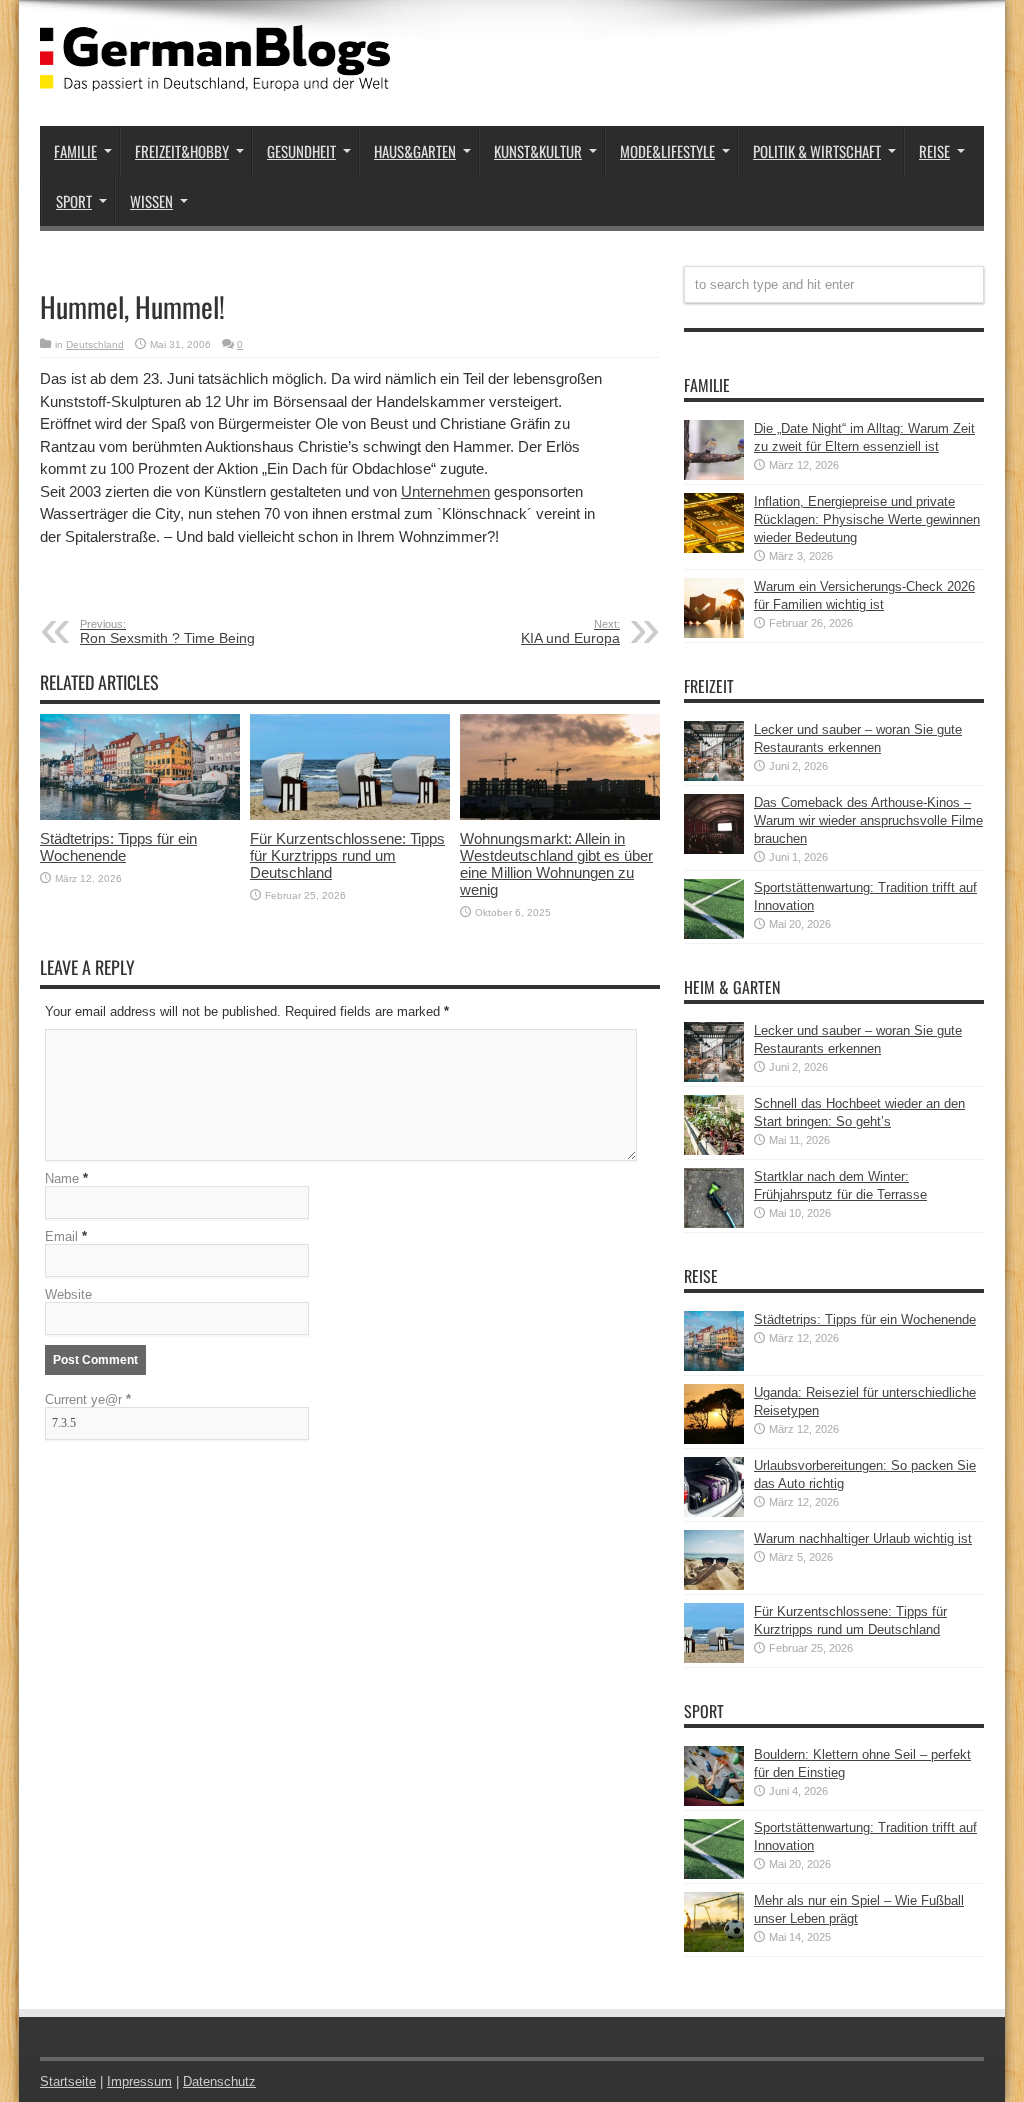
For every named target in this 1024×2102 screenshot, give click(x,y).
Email (61, 1236)
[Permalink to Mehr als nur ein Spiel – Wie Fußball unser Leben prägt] (714, 1947)
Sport (74, 201)
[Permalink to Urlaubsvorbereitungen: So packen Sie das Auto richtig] (714, 1512)
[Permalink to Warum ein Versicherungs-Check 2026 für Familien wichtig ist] (714, 633)
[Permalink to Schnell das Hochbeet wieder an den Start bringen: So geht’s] (714, 1150)
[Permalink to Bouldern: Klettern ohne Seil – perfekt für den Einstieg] (714, 1801)
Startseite (68, 2081)
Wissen (151, 201)
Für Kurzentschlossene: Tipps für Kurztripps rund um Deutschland (347, 855)
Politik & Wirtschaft (817, 151)
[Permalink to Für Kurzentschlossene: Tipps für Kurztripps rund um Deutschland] (350, 815)
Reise (934, 151)
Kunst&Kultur (538, 151)
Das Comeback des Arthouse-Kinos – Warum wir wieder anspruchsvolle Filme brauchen (868, 820)
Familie (75, 151)
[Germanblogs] (215, 76)
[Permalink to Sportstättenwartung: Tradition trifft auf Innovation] (714, 934)
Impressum (139, 2081)
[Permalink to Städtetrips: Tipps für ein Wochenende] (140, 815)
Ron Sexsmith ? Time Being (167, 632)
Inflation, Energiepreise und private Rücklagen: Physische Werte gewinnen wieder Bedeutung (867, 519)
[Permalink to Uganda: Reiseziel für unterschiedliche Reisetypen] (714, 1439)
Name (62, 1178)
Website (68, 1294)
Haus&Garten (415, 151)
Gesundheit (301, 151)
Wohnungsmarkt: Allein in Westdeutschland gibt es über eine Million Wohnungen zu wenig (556, 864)
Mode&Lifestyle (667, 151)
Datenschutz (219, 2081)
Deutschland (95, 344)
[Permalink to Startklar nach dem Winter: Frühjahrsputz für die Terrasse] (714, 1223)
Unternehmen (445, 491)
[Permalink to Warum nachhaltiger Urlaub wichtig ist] (714, 1585)
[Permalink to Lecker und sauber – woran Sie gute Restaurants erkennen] (714, 776)
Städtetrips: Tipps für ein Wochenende (118, 847)
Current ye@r (88, 1399)
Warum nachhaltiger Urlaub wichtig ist (863, 1538)
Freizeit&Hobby (182, 151)
